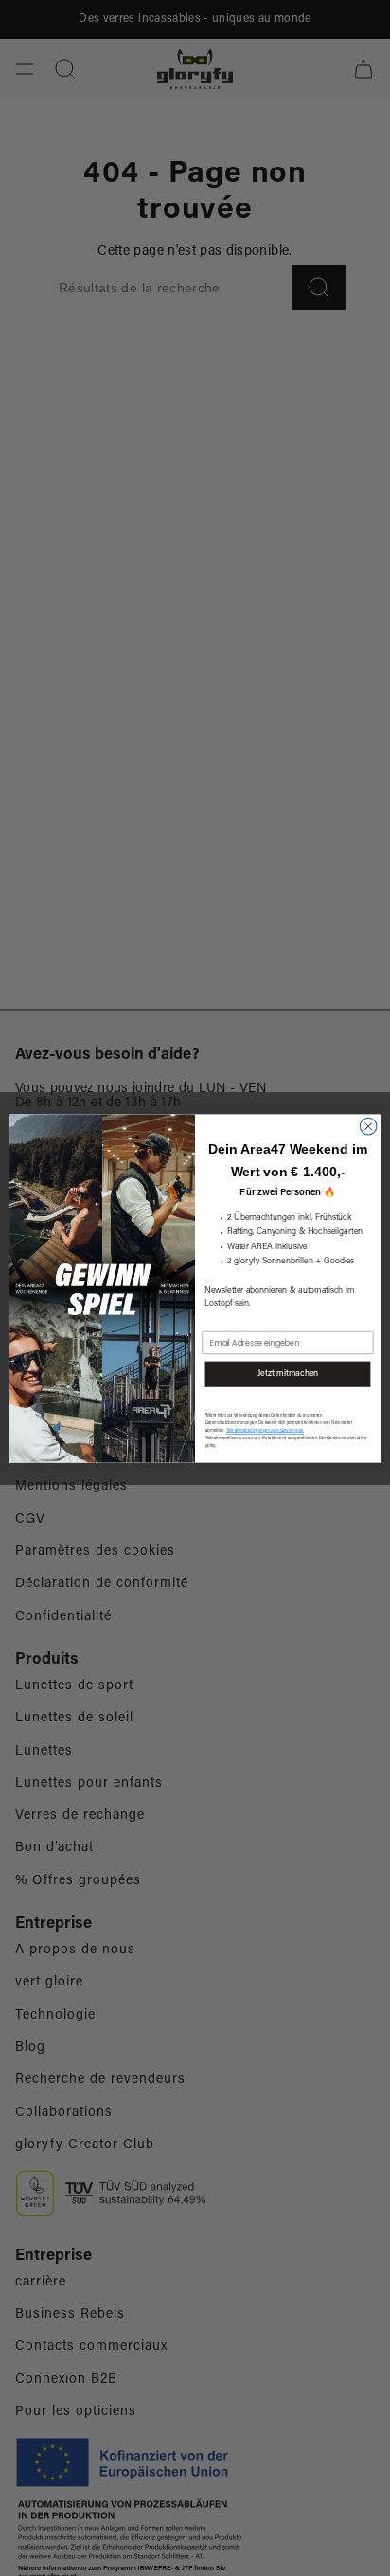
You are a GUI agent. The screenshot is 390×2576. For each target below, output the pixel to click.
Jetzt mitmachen (288, 1374)
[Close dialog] (368, 1126)
